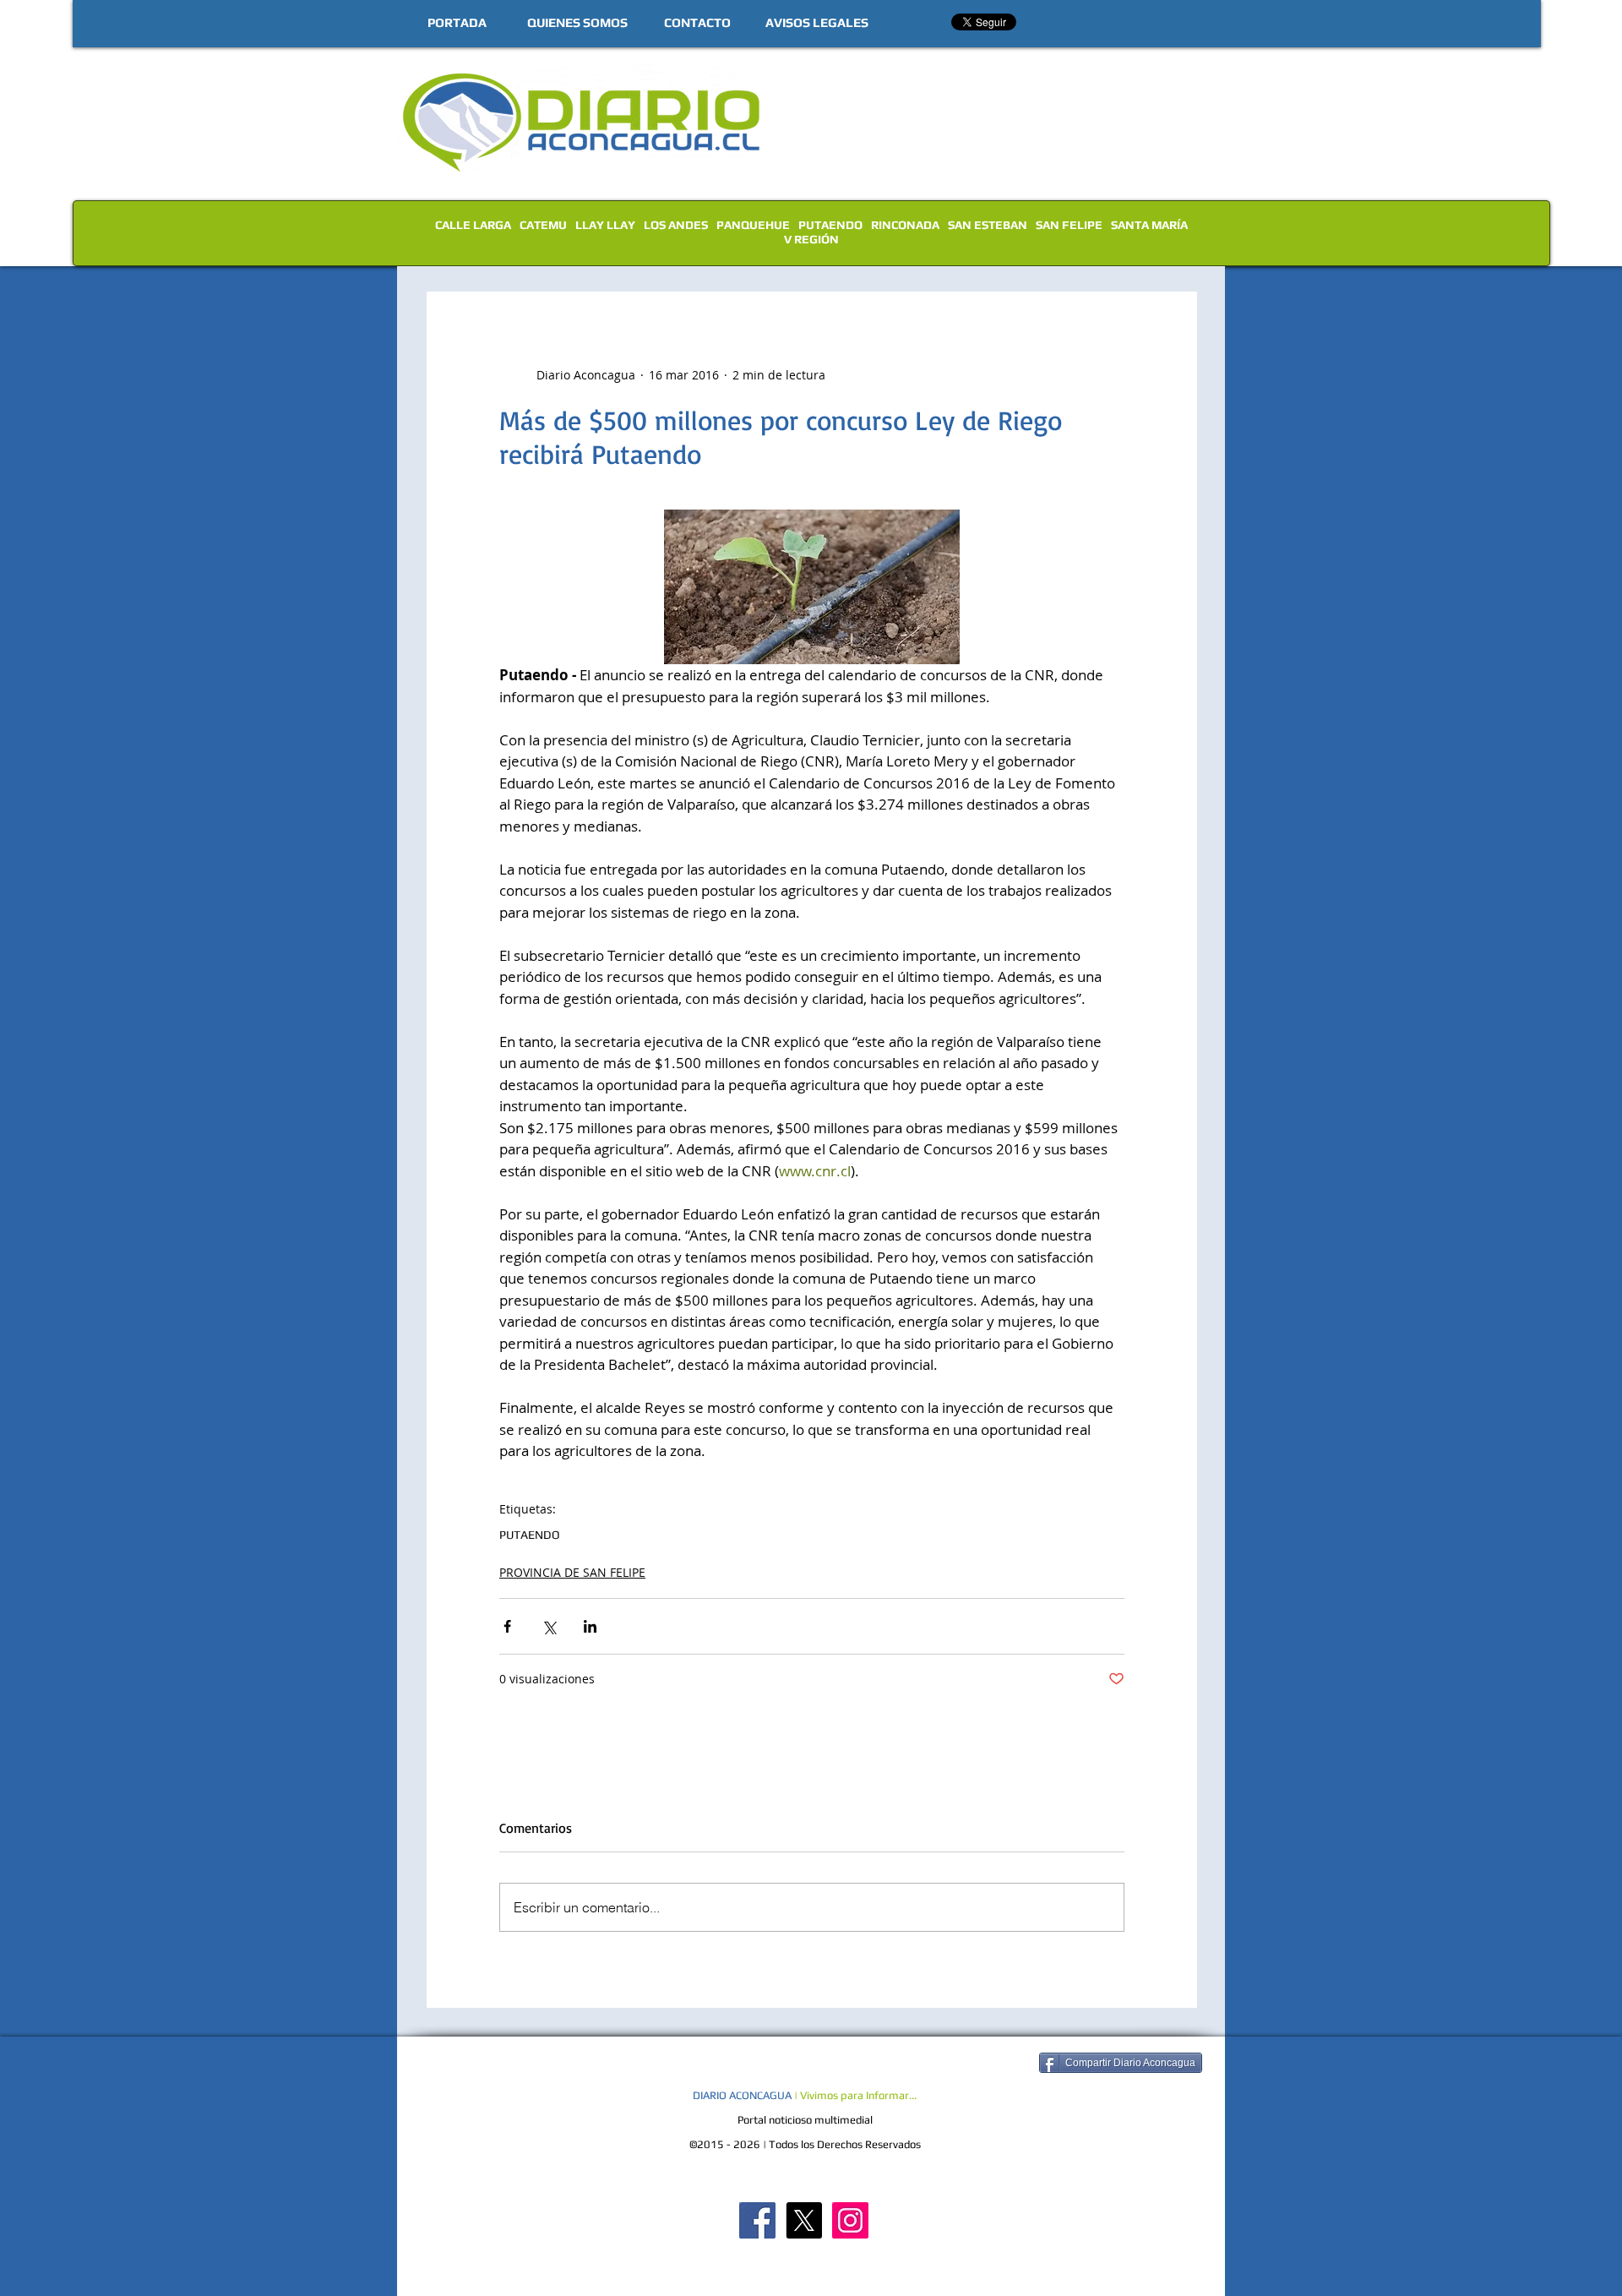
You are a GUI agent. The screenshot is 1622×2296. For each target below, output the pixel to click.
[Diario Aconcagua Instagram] (850, 2220)
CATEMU (543, 225)
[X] (804, 2220)
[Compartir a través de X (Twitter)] (549, 1626)
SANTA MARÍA (1149, 225)
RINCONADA (905, 225)
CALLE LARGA (473, 225)
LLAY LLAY (605, 225)
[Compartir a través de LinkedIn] (590, 1626)
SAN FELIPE (1069, 225)
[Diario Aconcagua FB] (757, 2220)
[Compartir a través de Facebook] (507, 1626)
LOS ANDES (676, 225)
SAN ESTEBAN (988, 225)
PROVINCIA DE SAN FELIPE (572, 1572)
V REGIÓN (811, 239)
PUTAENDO (830, 225)
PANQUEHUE (753, 225)
